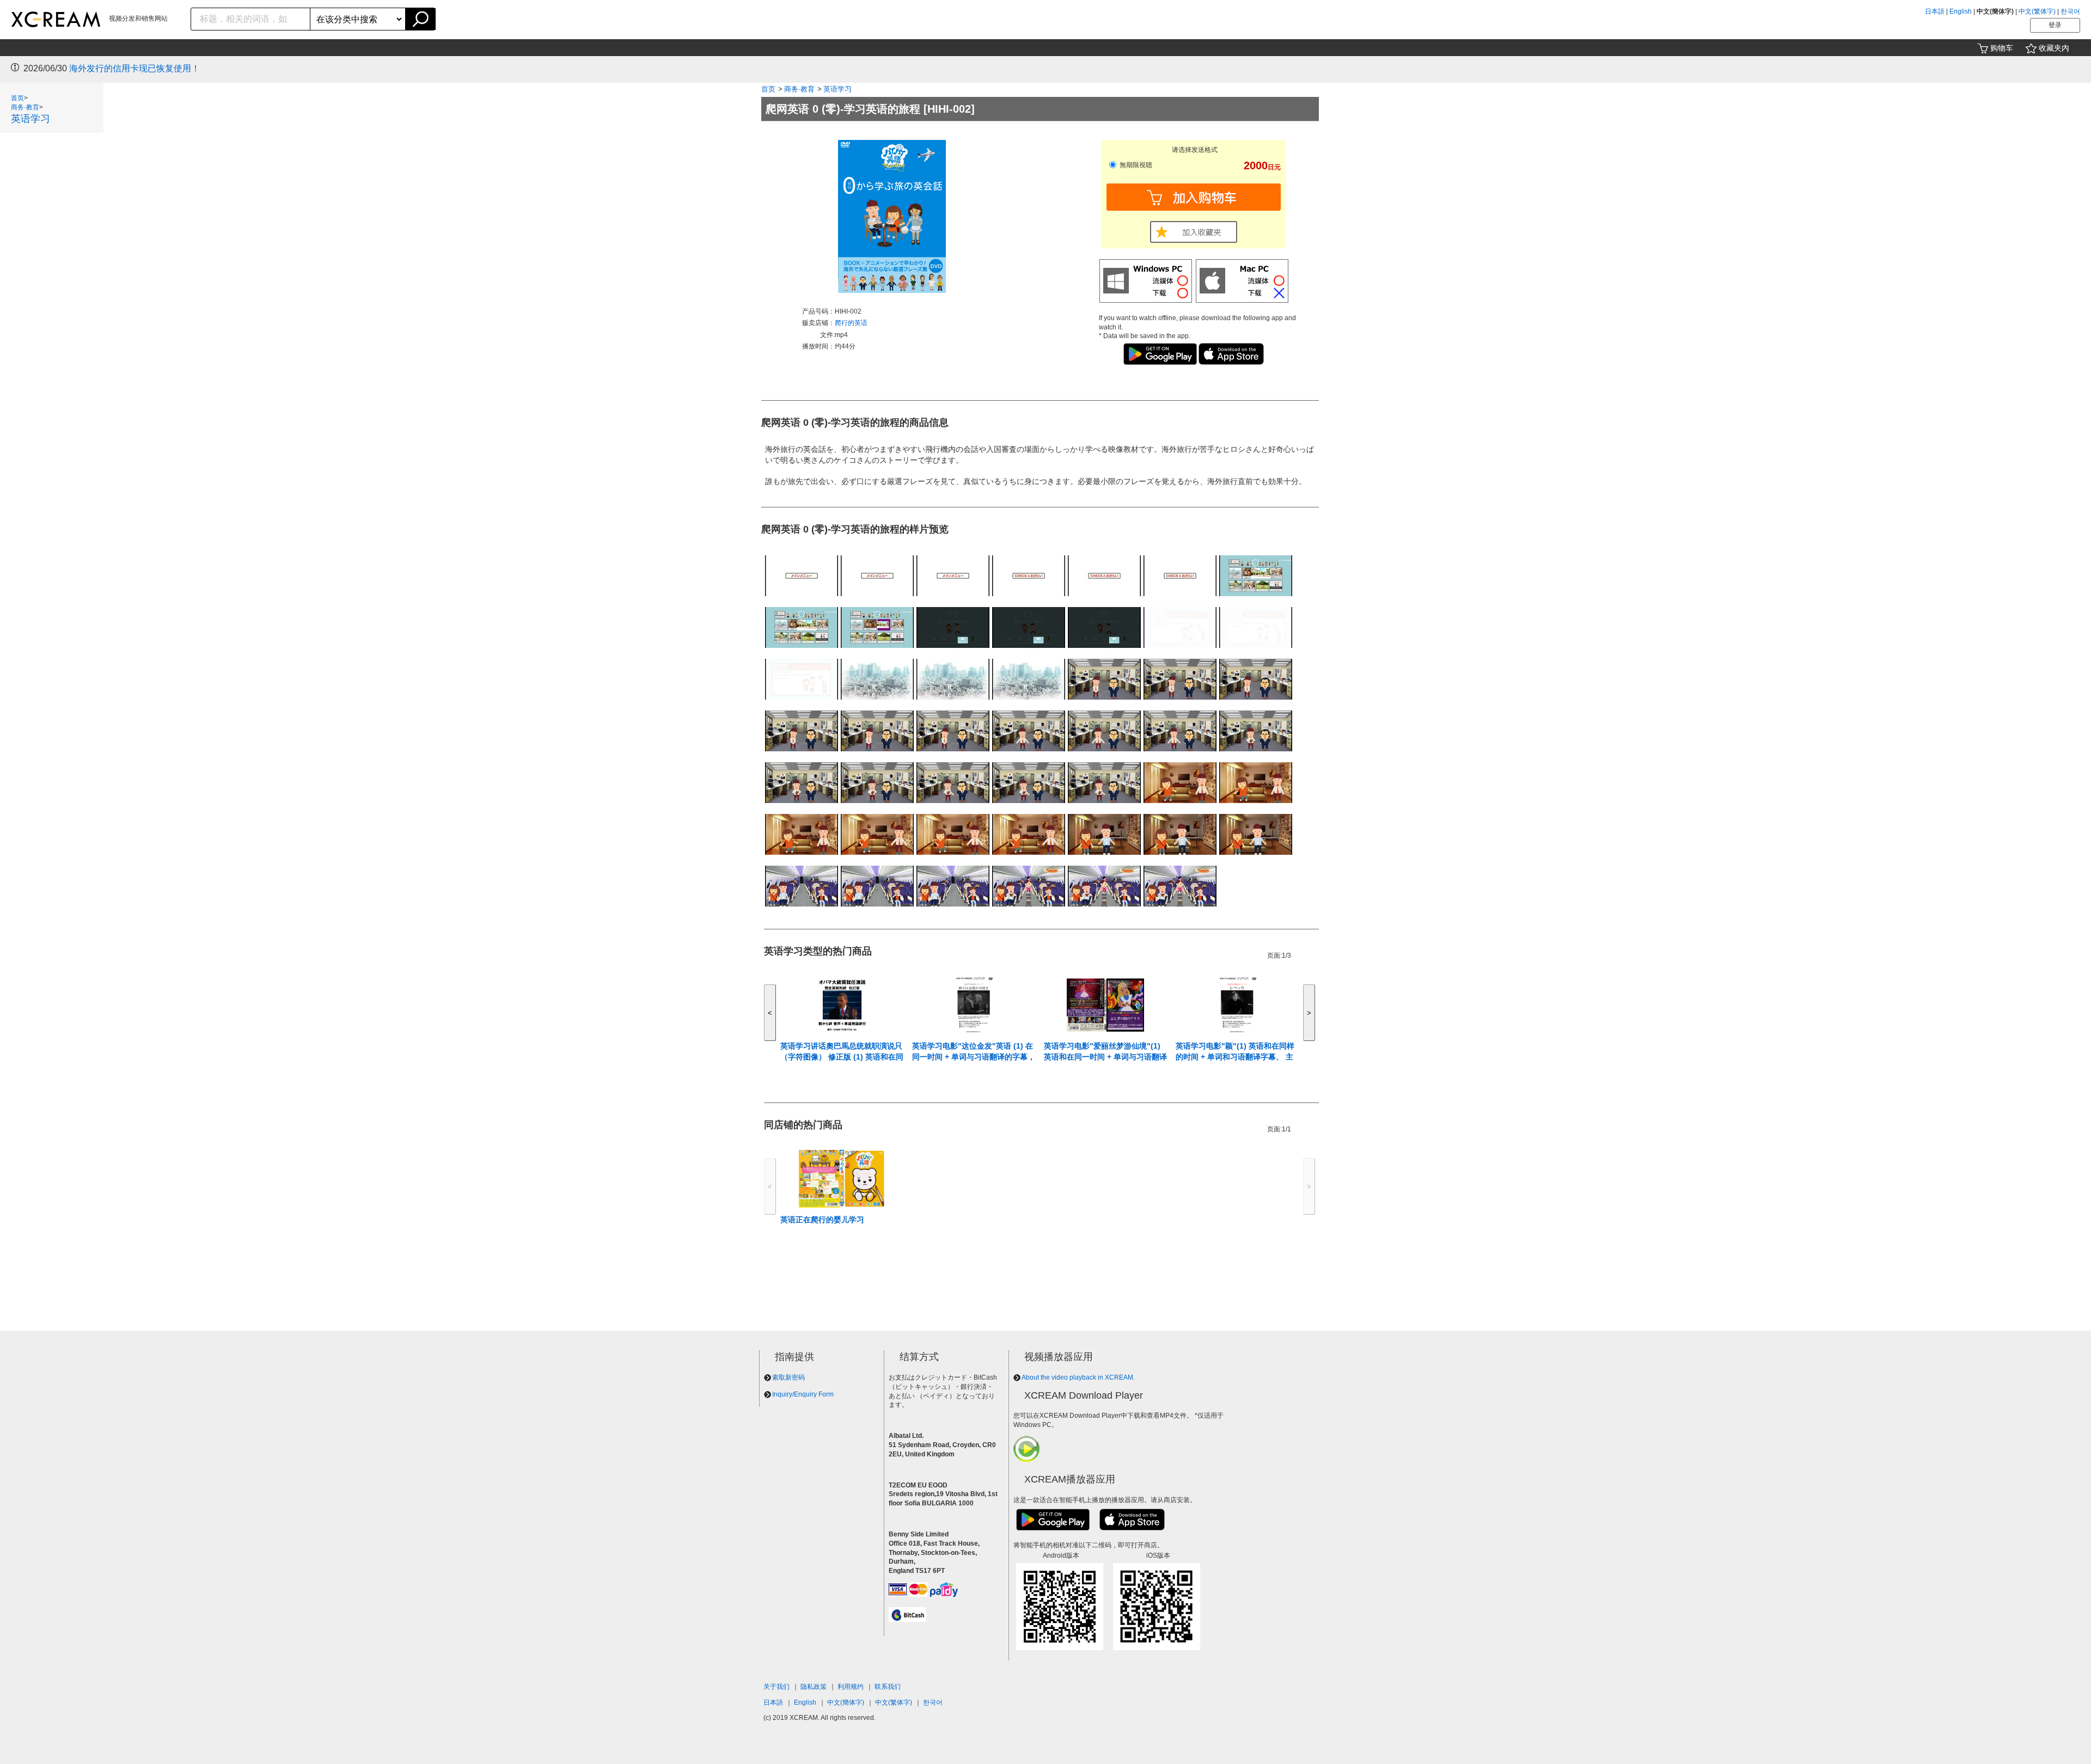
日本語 (1935, 11)
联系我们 (888, 1687)
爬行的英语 (851, 323)
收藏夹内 (2054, 48)
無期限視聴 (1135, 165)
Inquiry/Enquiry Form (803, 1394)
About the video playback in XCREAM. (1078, 1377)
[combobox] (251, 19)
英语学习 (30, 119)
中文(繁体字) (2037, 11)
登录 (2055, 25)
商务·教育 (25, 107)
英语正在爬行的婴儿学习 (822, 1220)
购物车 (2002, 48)
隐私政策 (814, 1687)
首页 (17, 98)
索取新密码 (788, 1377)
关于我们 (777, 1687)
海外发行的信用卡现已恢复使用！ (134, 68)
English (1961, 11)
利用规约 (851, 1687)
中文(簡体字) (846, 1702)
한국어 (2070, 11)
